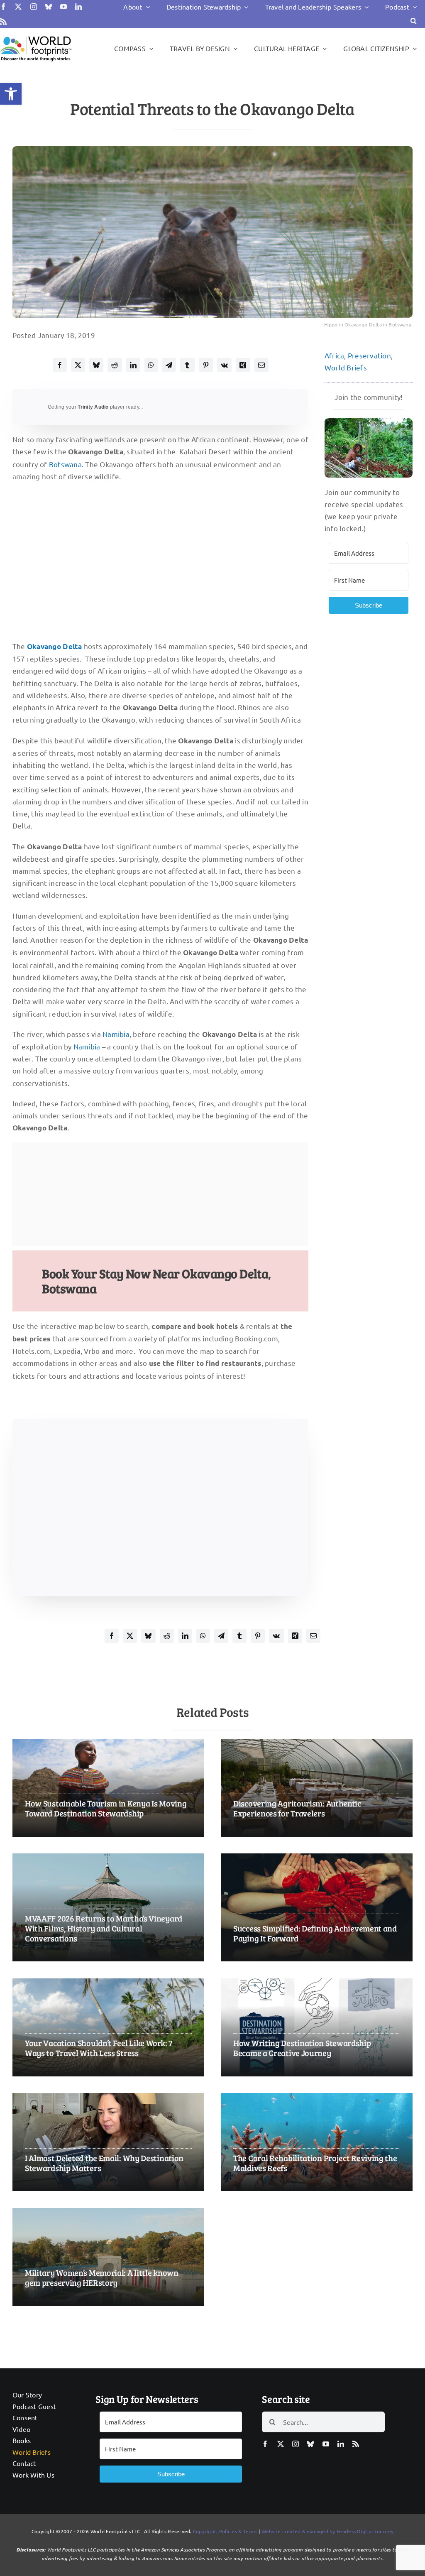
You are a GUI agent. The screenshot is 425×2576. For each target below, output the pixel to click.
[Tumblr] (187, 365)
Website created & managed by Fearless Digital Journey (328, 2531)
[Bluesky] (96, 365)
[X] (78, 365)
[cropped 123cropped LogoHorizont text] (36, 36)
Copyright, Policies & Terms (225, 2531)
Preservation (369, 355)
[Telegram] (169, 365)
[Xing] (243, 365)
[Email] (261, 365)
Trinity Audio (93, 407)
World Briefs (346, 367)
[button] (11, 94)
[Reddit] (115, 365)
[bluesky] (49, 7)
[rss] (3, 22)
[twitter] (18, 7)
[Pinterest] (206, 365)
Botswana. (66, 464)
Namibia (116, 1034)
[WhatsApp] (151, 365)
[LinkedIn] (133, 365)
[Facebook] (60, 365)
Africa (335, 355)
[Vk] (224, 365)
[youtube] (64, 7)
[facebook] (3, 7)
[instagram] (34, 7)
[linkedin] (78, 7)
